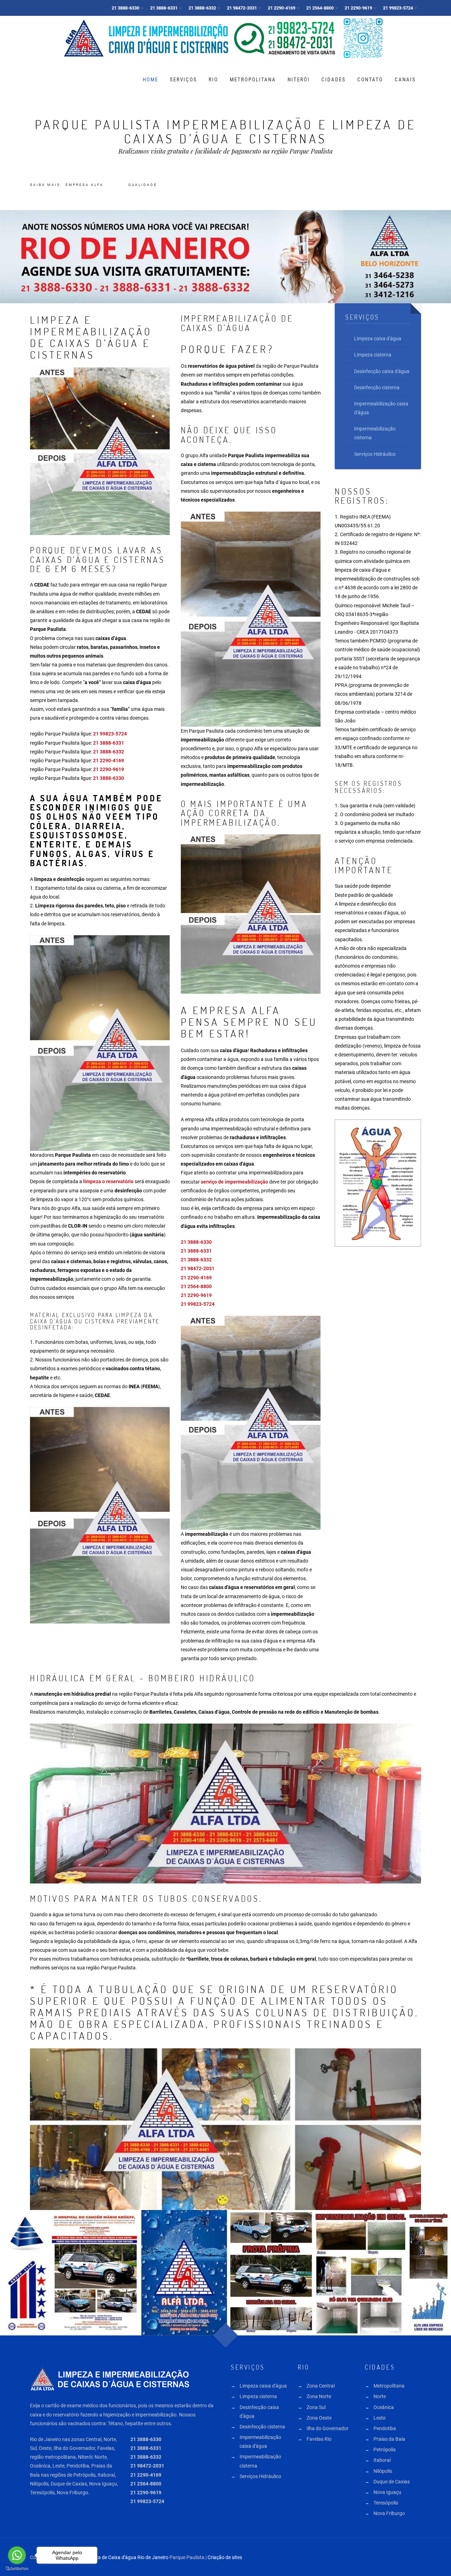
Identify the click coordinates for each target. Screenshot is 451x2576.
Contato (370, 80)
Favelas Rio (319, 2439)
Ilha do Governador (328, 2428)
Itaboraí (382, 2460)
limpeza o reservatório (108, 1181)
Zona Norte (319, 2396)
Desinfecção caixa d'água (382, 371)
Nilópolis (383, 2471)
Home (150, 80)
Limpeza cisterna (373, 355)
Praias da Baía (389, 2439)
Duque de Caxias (392, 2482)
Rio (213, 80)
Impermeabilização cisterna (375, 433)
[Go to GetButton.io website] (17, 2569)
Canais (405, 80)
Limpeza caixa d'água (378, 339)
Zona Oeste (319, 2418)
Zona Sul (316, 2407)
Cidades (333, 80)
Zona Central (321, 2386)
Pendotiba (385, 2428)
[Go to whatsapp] (17, 2555)
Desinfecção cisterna (377, 387)
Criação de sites (225, 2557)
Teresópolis (386, 2503)
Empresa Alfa (85, 185)
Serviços (183, 80)
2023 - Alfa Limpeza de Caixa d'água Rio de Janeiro (113, 2557)
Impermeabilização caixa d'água (381, 408)
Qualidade (143, 185)
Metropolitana (253, 80)
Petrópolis (385, 2450)
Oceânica (384, 2407)
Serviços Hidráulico (375, 454)
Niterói (299, 80)
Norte (380, 2396)
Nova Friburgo (389, 2513)
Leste (379, 2418)
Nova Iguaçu (387, 2492)
